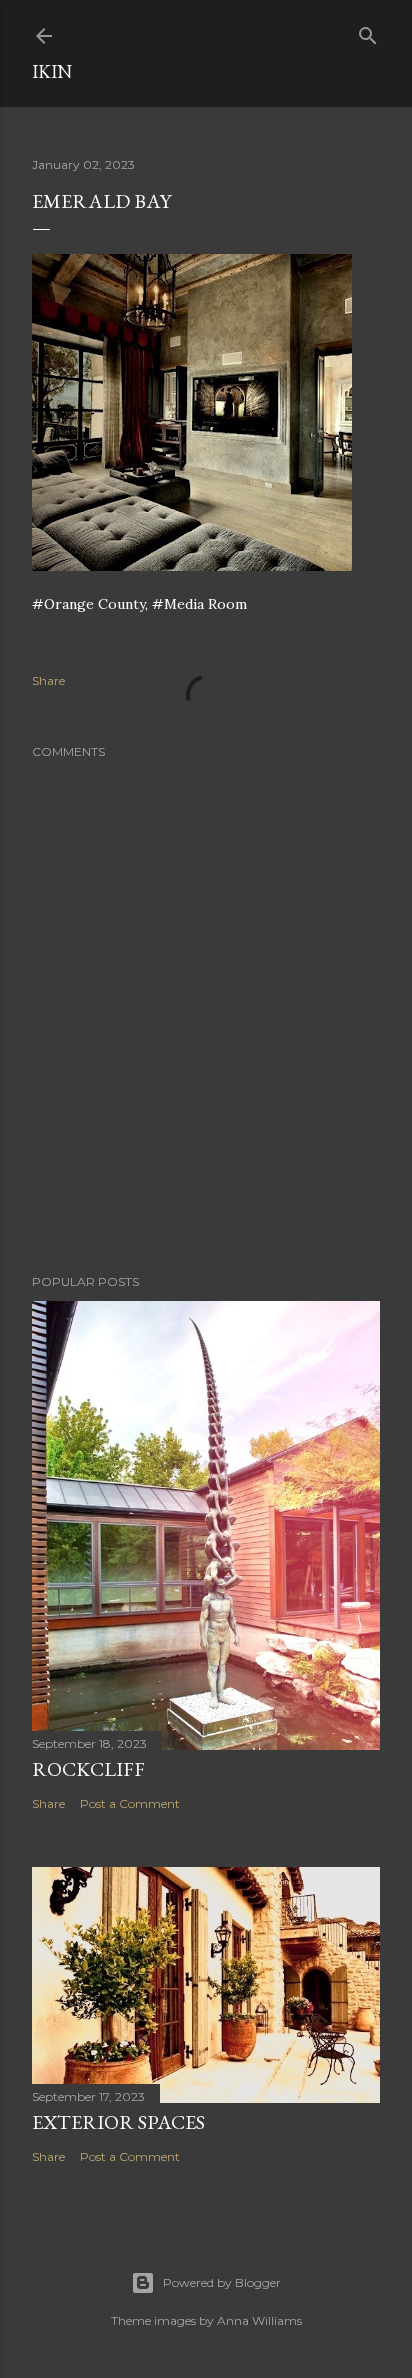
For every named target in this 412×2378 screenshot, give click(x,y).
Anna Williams (259, 2320)
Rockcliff (88, 1769)
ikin (52, 71)
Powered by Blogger (222, 2282)
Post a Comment (130, 1803)
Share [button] (48, 680)
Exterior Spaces (118, 2122)
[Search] (368, 31)
